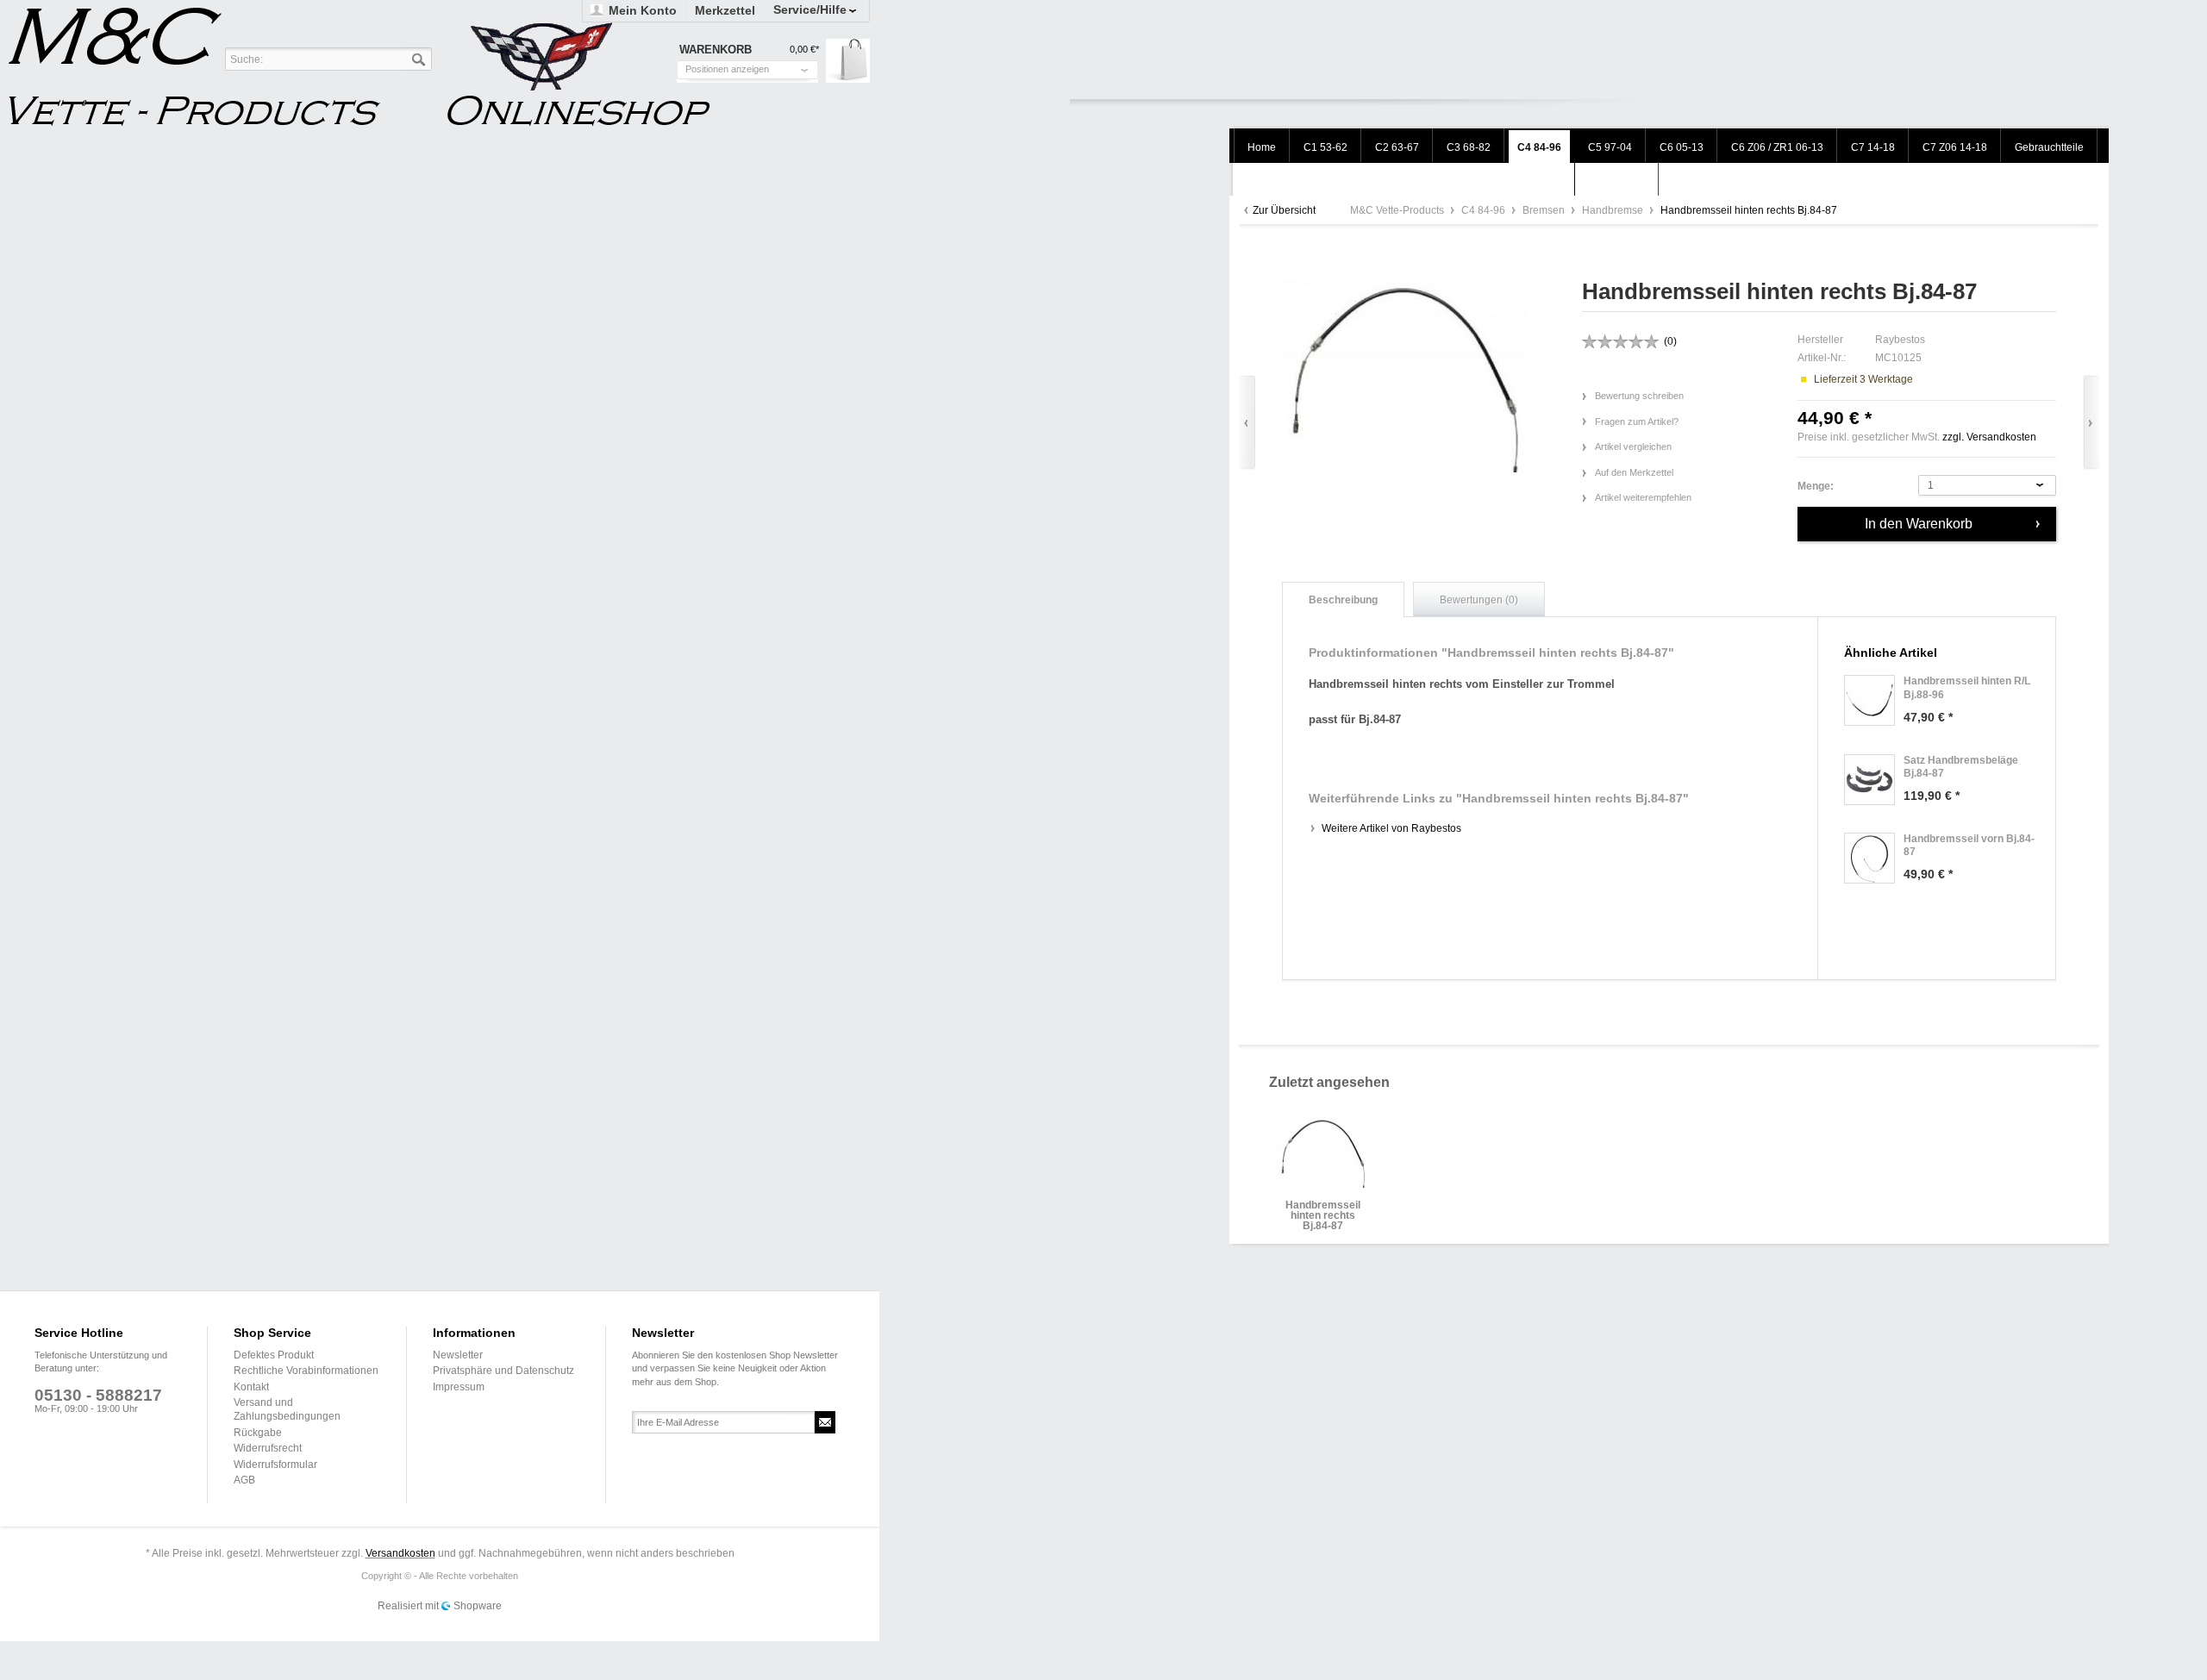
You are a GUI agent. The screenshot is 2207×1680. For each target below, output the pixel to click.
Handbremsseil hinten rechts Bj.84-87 (1323, 1211)
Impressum (459, 1387)
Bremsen (1545, 210)
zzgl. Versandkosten (1989, 437)
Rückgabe (258, 1433)
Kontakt (251, 1387)
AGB (244, 1480)
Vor (2091, 423)
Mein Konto (643, 10)
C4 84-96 (1485, 210)
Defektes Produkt (274, 1355)
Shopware (478, 1606)
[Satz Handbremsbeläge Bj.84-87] (1869, 780)
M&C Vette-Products (1398, 210)
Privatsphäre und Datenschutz (503, 1371)
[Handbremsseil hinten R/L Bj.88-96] (1869, 700)
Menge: (1816, 486)
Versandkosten (400, 1553)
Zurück (1247, 423)
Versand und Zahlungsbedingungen (287, 1409)
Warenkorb (848, 61)
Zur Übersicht (1284, 210)
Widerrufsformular (275, 1465)
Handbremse (1614, 210)
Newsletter (458, 1355)
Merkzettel (725, 10)
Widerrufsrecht (268, 1448)
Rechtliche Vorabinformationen (306, 1371)
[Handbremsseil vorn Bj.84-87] (1869, 858)
